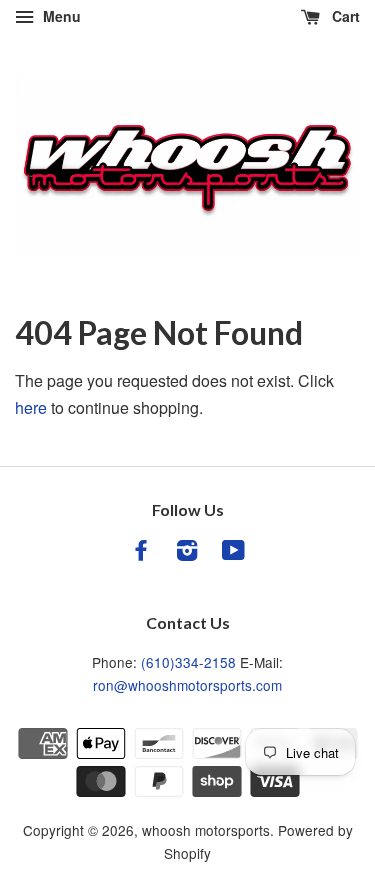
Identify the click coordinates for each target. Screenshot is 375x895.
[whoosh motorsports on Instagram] (187, 553)
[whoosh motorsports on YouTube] (233, 553)
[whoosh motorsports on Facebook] (141, 553)
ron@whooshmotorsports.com (187, 685)
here (31, 407)
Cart (344, 16)
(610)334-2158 (188, 662)
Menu (60, 16)
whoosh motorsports (206, 830)
